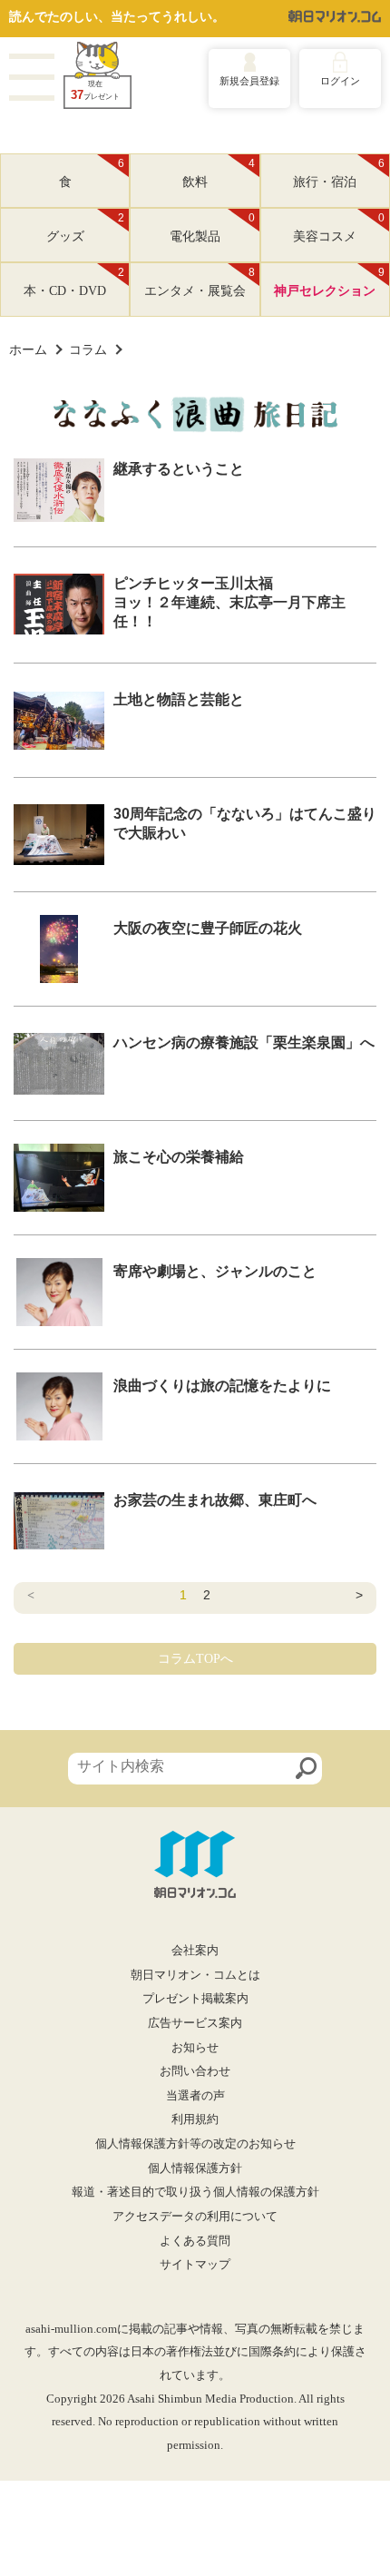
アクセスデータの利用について (195, 2217)
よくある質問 (195, 2241)
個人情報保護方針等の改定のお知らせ (195, 2144)
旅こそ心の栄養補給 (179, 1157)
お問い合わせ (195, 2071)
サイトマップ (195, 2265)
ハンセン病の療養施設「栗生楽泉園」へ (244, 1042)
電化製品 (212, 228)
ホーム (28, 349)
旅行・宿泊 (339, 173)
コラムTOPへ (195, 1659)
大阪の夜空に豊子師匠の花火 (208, 928)
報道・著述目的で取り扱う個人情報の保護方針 (195, 2192)
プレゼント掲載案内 (195, 1999)
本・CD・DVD (74, 282)
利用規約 (195, 2119)
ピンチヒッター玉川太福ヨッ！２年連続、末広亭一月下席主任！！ (229, 602)
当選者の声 (195, 2096)
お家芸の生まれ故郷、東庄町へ (215, 1500)
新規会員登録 (249, 81)
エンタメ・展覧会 (200, 282)
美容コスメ (339, 228)
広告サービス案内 (195, 2023)
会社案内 (195, 1951)
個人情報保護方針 (195, 2168)
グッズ (86, 228)
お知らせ (195, 2048)
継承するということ (179, 469)
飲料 (219, 173)
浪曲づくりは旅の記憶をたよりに (222, 1386)
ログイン (340, 81)
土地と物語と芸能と (179, 699)
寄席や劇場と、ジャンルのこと (215, 1271)
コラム (88, 349)
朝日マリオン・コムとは (195, 1975)
